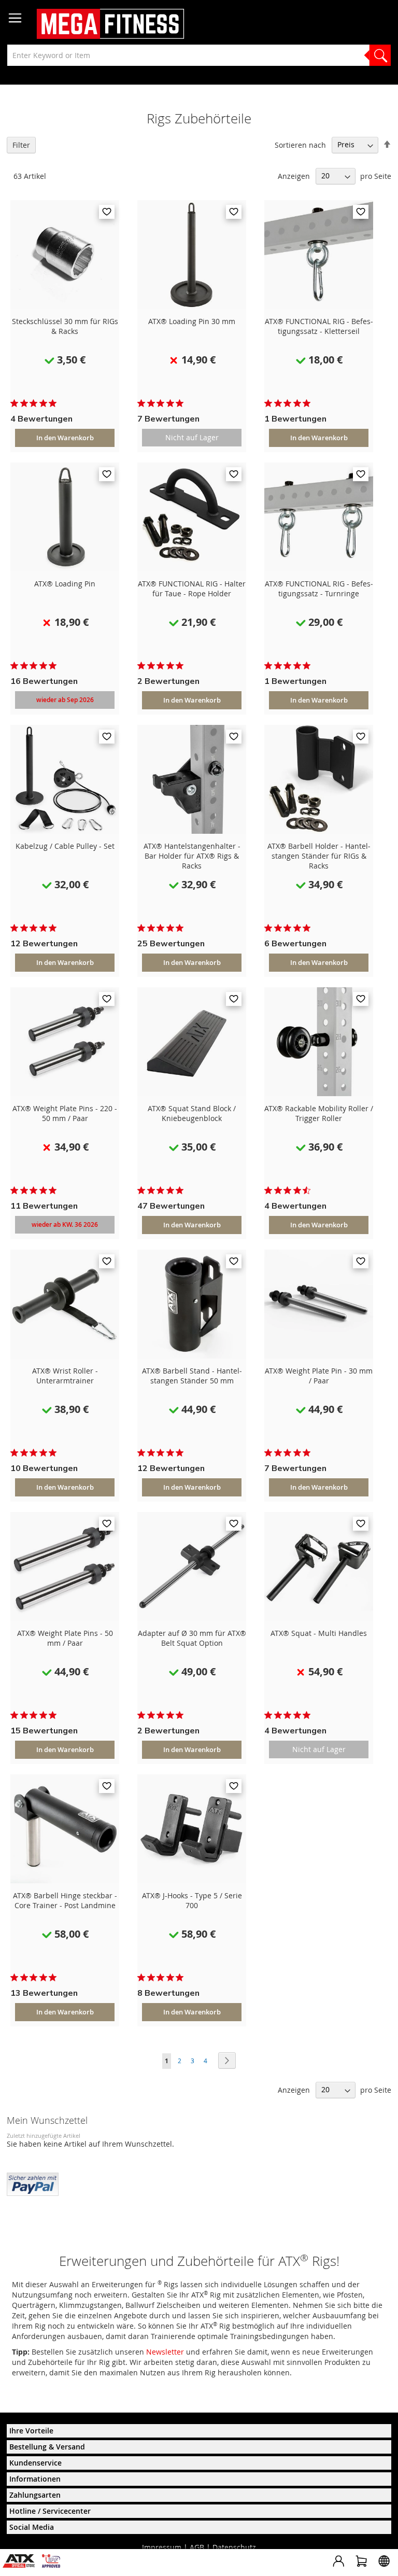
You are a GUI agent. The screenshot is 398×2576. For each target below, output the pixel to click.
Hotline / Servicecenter (50, 2511)
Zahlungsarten (35, 2495)
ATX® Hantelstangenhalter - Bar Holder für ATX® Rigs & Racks (192, 856)
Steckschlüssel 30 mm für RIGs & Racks (65, 326)
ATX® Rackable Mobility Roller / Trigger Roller (319, 1113)
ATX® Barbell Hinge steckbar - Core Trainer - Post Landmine (65, 1900)
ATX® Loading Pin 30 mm (192, 321)
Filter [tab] (21, 145)
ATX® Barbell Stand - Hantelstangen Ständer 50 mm (192, 1376)
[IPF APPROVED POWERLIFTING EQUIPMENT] (54, 2565)
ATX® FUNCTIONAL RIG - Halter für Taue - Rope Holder (192, 589)
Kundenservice (35, 2463)
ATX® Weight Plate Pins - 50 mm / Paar (65, 1638)
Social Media (32, 2527)
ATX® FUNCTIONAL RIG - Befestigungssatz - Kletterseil (319, 326)
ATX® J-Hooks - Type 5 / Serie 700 (192, 1900)
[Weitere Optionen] (33, 2183)
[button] (107, 212)
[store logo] (110, 24)
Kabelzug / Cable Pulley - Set (65, 846)
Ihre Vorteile (31, 2431)
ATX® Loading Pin (65, 584)
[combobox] (199, 55)
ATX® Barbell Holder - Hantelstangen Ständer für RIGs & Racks (319, 856)
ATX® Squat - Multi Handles (319, 1633)
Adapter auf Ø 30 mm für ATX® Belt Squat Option (192, 1638)
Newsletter (165, 2352)
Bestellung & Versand (47, 2447)
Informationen (35, 2479)
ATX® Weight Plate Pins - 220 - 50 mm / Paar (65, 1113)
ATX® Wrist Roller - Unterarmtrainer (65, 1376)
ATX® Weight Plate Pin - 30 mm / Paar (319, 1376)
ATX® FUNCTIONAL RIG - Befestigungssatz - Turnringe (319, 589)
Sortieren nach (300, 144)
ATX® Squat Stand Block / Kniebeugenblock (192, 1113)
